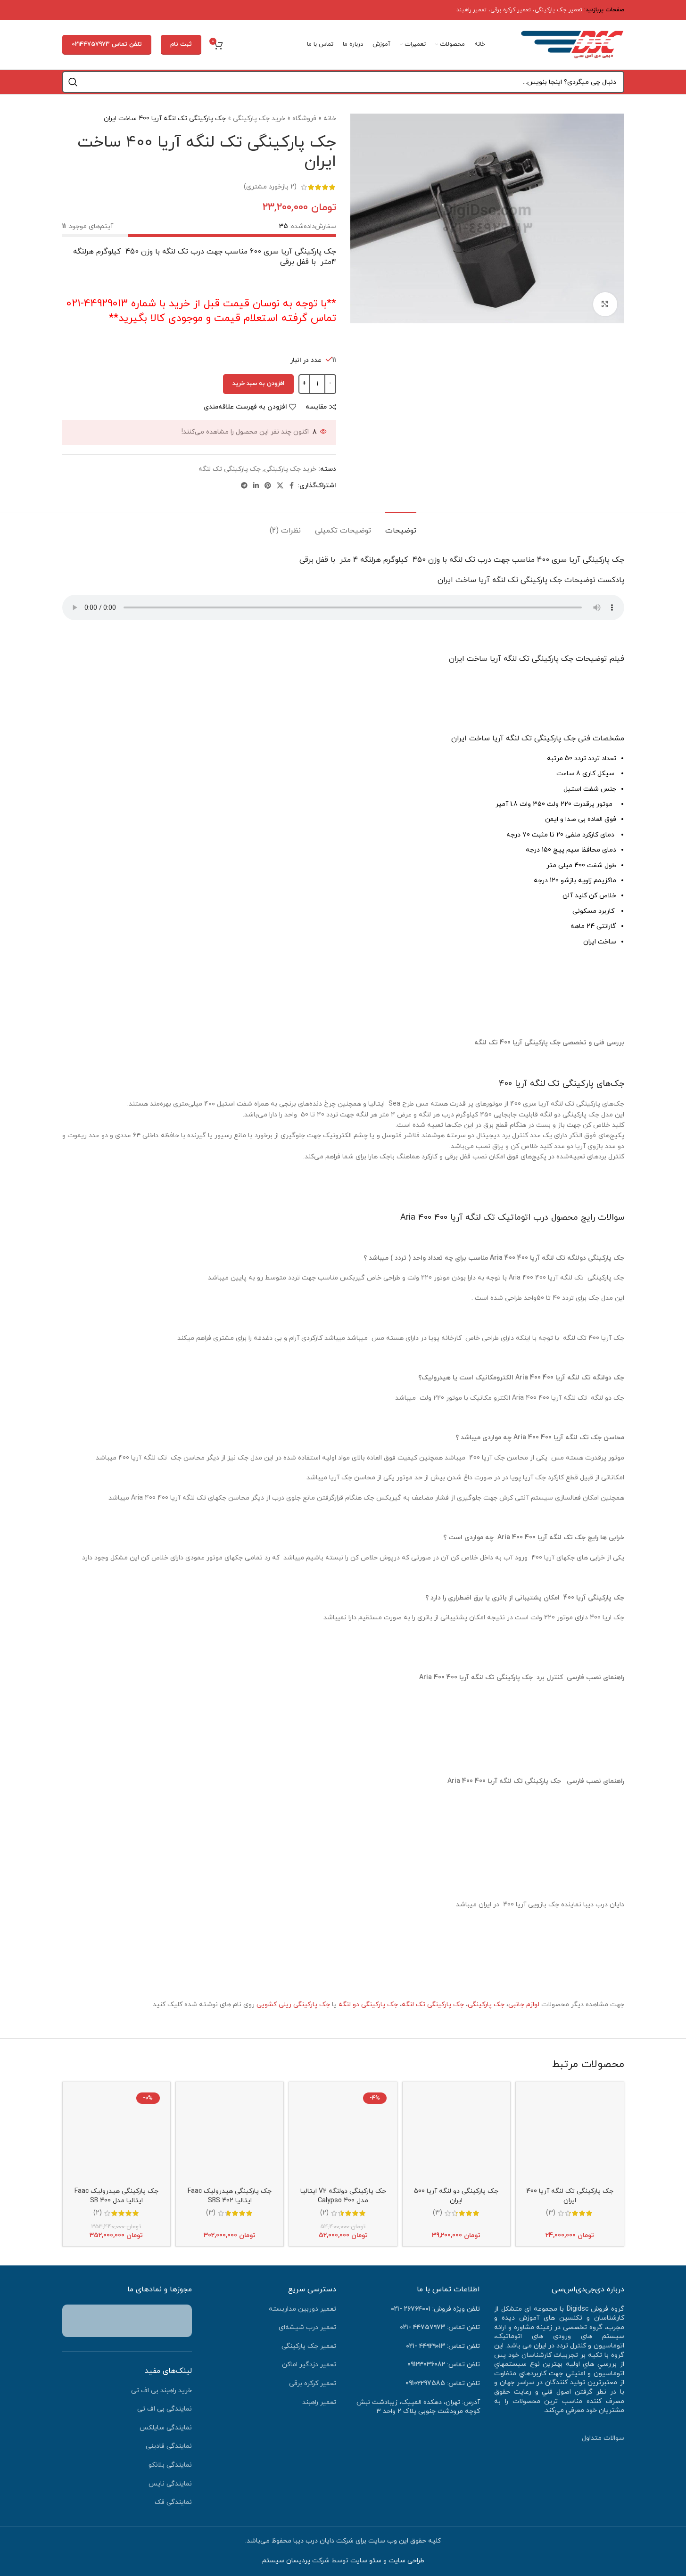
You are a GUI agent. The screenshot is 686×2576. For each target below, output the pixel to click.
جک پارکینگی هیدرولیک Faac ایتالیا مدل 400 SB (116, 2196)
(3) (551, 2213)
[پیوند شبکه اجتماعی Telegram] (244, 486)
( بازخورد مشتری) (270, 187)
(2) (324, 2213)
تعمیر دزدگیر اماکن (309, 2365)
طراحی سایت (406, 2561)
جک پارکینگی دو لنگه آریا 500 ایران (456, 2196)
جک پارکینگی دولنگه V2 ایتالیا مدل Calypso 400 (343, 2196)
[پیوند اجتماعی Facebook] (292, 486)
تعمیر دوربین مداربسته (302, 2309)
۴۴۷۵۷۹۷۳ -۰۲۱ (422, 2327)
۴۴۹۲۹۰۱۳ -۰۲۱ (426, 2346)
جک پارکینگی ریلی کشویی (293, 2005)
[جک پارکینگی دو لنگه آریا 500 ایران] (456, 2136)
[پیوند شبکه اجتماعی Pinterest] (268, 486)
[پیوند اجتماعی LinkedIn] (256, 486)
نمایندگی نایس (170, 2484)
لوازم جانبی (524, 2005)
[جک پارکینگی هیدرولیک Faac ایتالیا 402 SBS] (230, 2136)
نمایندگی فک (173, 2502)
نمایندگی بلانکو (170, 2465)
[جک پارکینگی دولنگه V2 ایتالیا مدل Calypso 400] (343, 2136)
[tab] (401, 526)
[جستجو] (73, 82)
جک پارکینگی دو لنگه (368, 2005)
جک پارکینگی (486, 2005)
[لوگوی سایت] (572, 44)
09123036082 (426, 2365)
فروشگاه (304, 119)
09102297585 (425, 2383)
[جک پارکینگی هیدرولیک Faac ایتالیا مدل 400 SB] (116, 2136)
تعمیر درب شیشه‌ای (307, 2327)
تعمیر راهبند (471, 10)
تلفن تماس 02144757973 (107, 44)
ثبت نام (181, 44)
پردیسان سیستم (286, 2561)
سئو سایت (366, 2561)
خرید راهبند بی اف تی (161, 2391)
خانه (330, 119)
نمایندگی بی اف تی (165, 2409)
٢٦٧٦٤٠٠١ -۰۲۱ (411, 2309)
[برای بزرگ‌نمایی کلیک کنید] (605, 304)
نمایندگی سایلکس (166, 2428)
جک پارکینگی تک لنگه (230, 469)
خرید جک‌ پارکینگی (259, 119)
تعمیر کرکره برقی (511, 10)
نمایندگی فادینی (169, 2446)
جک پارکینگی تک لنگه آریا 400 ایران (570, 2196)
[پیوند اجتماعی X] (280, 486)
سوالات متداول (603, 2438)
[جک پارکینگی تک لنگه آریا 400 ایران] (570, 2136)
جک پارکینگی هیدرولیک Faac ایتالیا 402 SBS (230, 2196)
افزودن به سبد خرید (258, 384)
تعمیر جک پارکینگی (558, 10)
